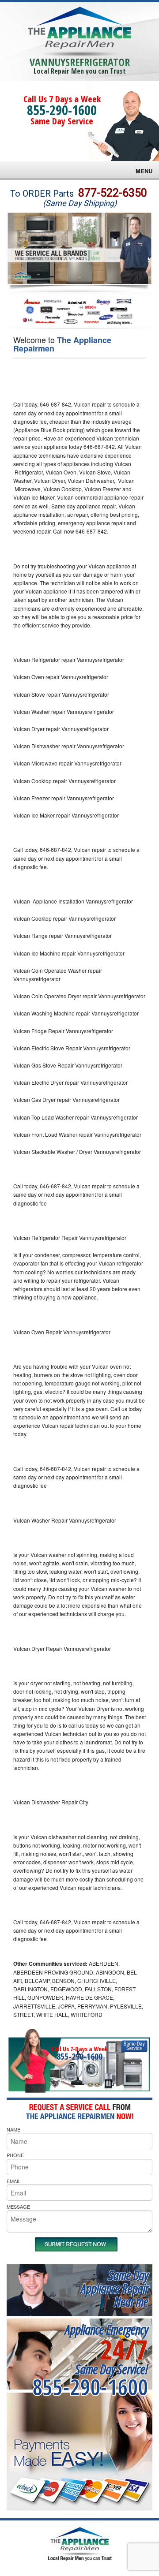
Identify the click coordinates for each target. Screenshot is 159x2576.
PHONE (15, 2155)
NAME (13, 2129)
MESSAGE (18, 2206)
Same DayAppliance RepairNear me (114, 2288)
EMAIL (14, 2181)
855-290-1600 (62, 110)
